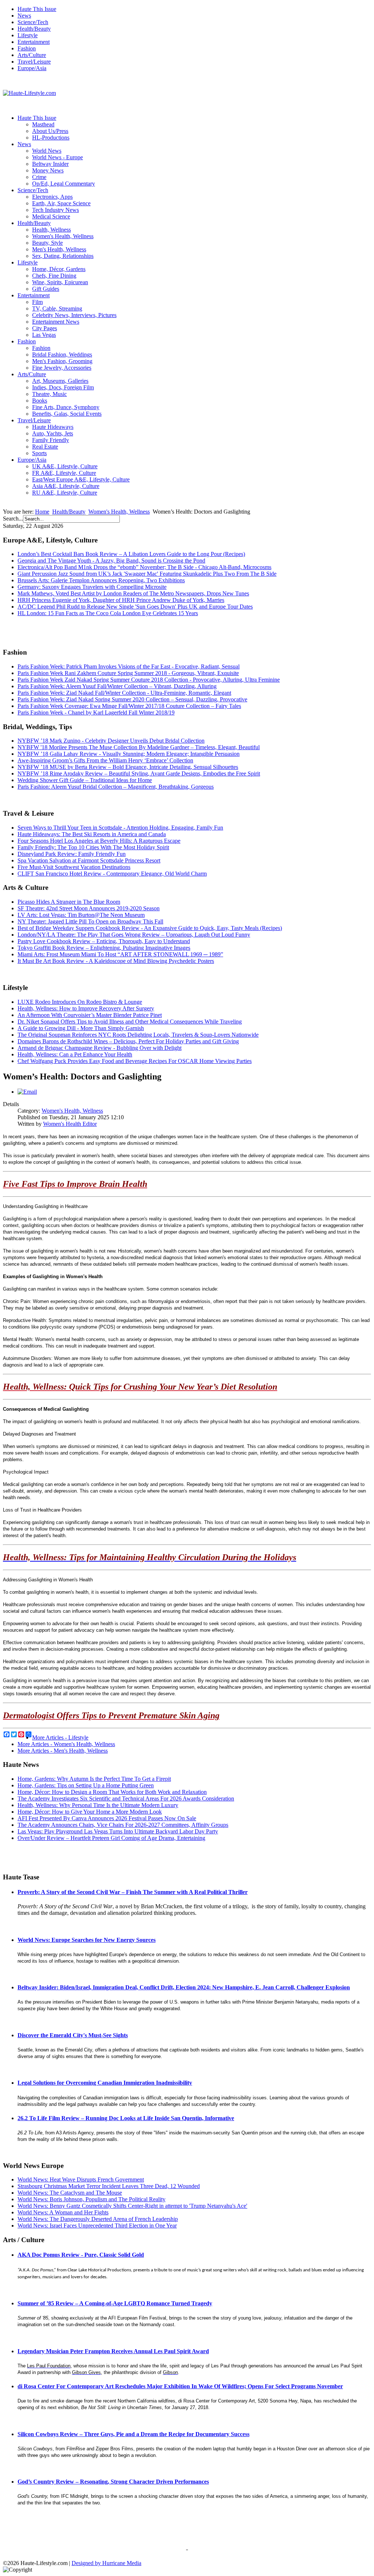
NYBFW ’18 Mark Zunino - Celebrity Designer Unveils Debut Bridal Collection (111, 741)
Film (37, 302)
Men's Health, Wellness (59, 249)
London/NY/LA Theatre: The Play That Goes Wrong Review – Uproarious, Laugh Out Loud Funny (134, 935)
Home (42, 512)
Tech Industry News (56, 210)
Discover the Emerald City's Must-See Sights (73, 2035)
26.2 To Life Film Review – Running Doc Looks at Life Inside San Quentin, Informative (126, 2118)
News (24, 16)
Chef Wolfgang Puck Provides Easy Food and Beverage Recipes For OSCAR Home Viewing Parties (135, 1061)
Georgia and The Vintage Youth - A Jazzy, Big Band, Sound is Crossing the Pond (111, 561)
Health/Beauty (34, 29)
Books (40, 401)
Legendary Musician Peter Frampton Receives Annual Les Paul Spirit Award (113, 2351)
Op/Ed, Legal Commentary (64, 184)
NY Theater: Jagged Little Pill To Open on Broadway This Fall (90, 921)
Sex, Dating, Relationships (63, 256)
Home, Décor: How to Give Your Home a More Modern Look (90, 1812)
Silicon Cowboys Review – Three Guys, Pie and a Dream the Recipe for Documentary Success (133, 2434)
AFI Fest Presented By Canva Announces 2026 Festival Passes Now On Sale (107, 1818)
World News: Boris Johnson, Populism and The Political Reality (91, 2199)
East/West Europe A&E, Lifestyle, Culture (81, 479)
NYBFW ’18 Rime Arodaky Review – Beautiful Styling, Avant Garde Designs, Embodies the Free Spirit (139, 773)
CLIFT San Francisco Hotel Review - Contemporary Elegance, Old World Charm (112, 874)
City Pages (45, 328)
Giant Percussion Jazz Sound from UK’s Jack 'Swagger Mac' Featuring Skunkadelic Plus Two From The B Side (147, 574)
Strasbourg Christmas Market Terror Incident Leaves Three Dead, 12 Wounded (109, 2186)
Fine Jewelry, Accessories (62, 368)
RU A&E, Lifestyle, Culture (65, 493)
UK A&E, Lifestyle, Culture (65, 466)
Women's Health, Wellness (63, 236)
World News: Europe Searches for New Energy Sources (87, 1940)
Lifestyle (28, 35)
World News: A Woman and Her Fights (63, 2212)
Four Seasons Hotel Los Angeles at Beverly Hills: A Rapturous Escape (99, 841)
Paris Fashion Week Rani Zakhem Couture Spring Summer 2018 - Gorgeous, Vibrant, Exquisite (128, 673)
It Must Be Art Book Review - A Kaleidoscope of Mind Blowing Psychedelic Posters (116, 961)
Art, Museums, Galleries (60, 381)
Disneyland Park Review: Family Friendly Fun (72, 854)
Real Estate (45, 447)
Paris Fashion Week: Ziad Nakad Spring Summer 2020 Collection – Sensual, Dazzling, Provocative (132, 699)
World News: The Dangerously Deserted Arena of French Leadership (98, 2219)
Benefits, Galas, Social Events (67, 414)
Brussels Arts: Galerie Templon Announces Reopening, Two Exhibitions (101, 580)
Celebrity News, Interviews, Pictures (74, 315)
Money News (48, 170)
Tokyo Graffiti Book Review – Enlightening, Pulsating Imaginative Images (104, 948)
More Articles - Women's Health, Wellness (66, 1744)
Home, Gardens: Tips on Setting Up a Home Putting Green (86, 1785)
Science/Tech (33, 22)
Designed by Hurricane (99, 2563)
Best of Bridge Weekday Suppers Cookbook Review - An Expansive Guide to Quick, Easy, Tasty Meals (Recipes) (150, 928)
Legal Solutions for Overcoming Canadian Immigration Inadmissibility (105, 2083)
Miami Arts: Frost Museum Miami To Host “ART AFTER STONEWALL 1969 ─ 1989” (120, 954)
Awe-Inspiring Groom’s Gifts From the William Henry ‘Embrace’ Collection (105, 760)
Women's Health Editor (70, 1124)
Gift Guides (46, 289)
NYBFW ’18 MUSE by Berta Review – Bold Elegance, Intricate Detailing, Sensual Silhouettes (128, 767)
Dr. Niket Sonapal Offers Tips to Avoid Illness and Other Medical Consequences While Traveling (130, 1022)
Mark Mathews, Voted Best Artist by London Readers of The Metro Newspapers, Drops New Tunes (133, 593)
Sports (39, 453)
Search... (13, 519)
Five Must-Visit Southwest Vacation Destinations (74, 867)
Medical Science (51, 216)
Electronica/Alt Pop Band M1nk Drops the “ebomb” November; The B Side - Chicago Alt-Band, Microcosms (144, 567)
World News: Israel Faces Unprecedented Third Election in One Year (97, 2226)
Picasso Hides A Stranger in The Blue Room (69, 902)
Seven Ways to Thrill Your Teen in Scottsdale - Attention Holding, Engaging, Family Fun (120, 828)
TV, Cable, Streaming (57, 308)
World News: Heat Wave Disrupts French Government (81, 2179)
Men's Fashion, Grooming (62, 361)
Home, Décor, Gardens (59, 269)
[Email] (27, 1092)
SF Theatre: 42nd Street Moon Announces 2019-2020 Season (89, 908)
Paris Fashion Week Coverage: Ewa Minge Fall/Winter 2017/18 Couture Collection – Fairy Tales (129, 706)
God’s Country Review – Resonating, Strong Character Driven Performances (113, 2482)
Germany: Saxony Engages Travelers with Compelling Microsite (92, 587)
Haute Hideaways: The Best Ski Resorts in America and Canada (92, 834)
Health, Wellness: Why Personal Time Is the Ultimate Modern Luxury (98, 1805)
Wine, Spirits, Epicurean (60, 282)
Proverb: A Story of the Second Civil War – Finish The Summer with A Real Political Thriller (133, 1892)
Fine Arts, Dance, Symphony (66, 407)
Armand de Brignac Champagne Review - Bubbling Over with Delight (100, 1048)
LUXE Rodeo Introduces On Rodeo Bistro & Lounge (80, 1002)
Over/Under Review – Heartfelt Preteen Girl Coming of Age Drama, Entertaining (111, 1838)
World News (47, 151)
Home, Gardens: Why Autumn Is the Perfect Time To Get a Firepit (94, 1779)
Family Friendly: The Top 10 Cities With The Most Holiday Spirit (93, 847)
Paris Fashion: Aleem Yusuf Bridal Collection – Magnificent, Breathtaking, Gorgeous (116, 787)
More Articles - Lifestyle (60, 1737)
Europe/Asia (32, 68)
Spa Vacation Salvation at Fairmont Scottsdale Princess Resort (89, 860)
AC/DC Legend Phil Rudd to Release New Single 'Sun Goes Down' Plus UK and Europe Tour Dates (135, 607)
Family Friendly (51, 440)
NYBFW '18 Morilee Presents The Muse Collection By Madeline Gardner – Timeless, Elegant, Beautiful (139, 747)
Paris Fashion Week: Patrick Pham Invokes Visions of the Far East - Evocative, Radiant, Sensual (129, 666)
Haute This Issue (37, 9)
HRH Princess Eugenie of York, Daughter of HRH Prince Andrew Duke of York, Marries (121, 600)
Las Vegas (44, 335)
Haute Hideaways (53, 427)
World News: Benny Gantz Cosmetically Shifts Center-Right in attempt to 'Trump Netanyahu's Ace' (132, 2206)
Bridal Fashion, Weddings (62, 355)
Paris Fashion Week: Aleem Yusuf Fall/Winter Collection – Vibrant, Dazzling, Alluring (117, 686)
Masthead (43, 124)
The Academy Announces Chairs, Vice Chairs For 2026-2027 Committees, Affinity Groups (123, 1825)
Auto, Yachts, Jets (53, 433)
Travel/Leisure (34, 62)
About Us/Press (50, 131)
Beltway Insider (50, 164)
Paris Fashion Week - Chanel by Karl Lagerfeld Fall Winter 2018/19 (96, 712)
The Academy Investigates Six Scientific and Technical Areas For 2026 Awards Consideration (126, 1798)
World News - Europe (58, 157)
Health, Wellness (51, 230)
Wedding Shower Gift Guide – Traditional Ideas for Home (85, 780)
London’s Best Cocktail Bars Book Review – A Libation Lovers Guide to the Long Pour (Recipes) (131, 554)
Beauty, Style (47, 243)
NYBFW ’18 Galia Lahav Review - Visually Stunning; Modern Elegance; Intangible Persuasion (129, 754)
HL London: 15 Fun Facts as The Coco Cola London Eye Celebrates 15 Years (108, 613)
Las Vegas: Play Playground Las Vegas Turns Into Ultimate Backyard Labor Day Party (118, 1831)
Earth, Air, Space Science (61, 203)
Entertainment (34, 42)
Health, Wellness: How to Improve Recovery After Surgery (86, 1008)
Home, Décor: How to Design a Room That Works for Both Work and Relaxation (112, 1792)
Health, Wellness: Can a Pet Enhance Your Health (75, 1054)
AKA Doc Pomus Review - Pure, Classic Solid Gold (81, 2255)
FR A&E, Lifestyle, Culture (64, 473)
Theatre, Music (49, 394)
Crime (39, 177)
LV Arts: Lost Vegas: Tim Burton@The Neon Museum (81, 915)
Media (134, 2563)
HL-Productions (51, 138)
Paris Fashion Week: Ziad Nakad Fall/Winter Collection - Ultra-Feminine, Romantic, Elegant (124, 693)
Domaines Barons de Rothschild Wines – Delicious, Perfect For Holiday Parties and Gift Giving (128, 1041)
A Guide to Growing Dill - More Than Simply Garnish (81, 1028)
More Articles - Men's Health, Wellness (63, 1751)
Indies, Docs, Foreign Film (63, 387)
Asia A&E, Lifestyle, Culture (66, 486)
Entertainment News (56, 322)
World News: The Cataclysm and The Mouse (70, 2193)
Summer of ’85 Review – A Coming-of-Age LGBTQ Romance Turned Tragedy (115, 2303)
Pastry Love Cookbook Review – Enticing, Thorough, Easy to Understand (104, 941)
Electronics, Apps (52, 197)
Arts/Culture (32, 55)
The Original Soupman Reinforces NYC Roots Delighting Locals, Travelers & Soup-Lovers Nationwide (138, 1035)
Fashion (27, 48)
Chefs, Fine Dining (54, 276)
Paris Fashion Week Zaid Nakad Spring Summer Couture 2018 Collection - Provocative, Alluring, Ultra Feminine (149, 680)
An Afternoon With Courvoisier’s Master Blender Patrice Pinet (90, 1015)
